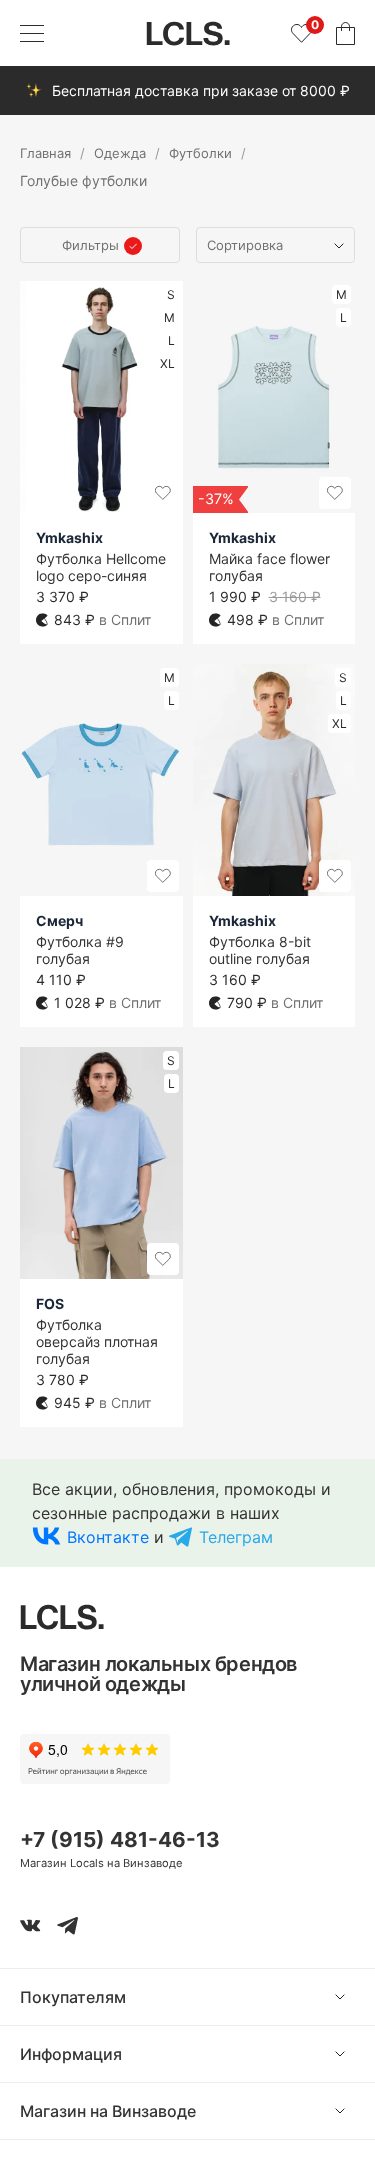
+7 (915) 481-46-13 (120, 1839)
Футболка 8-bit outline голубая (260, 950)
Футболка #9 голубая (80, 950)
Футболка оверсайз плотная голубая (97, 1341)
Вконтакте (108, 1537)
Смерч (59, 920)
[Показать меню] (32, 33)
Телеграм (236, 1537)
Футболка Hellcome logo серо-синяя (101, 567)
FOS (50, 1303)
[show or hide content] (355, 1997)
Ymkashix (69, 537)
